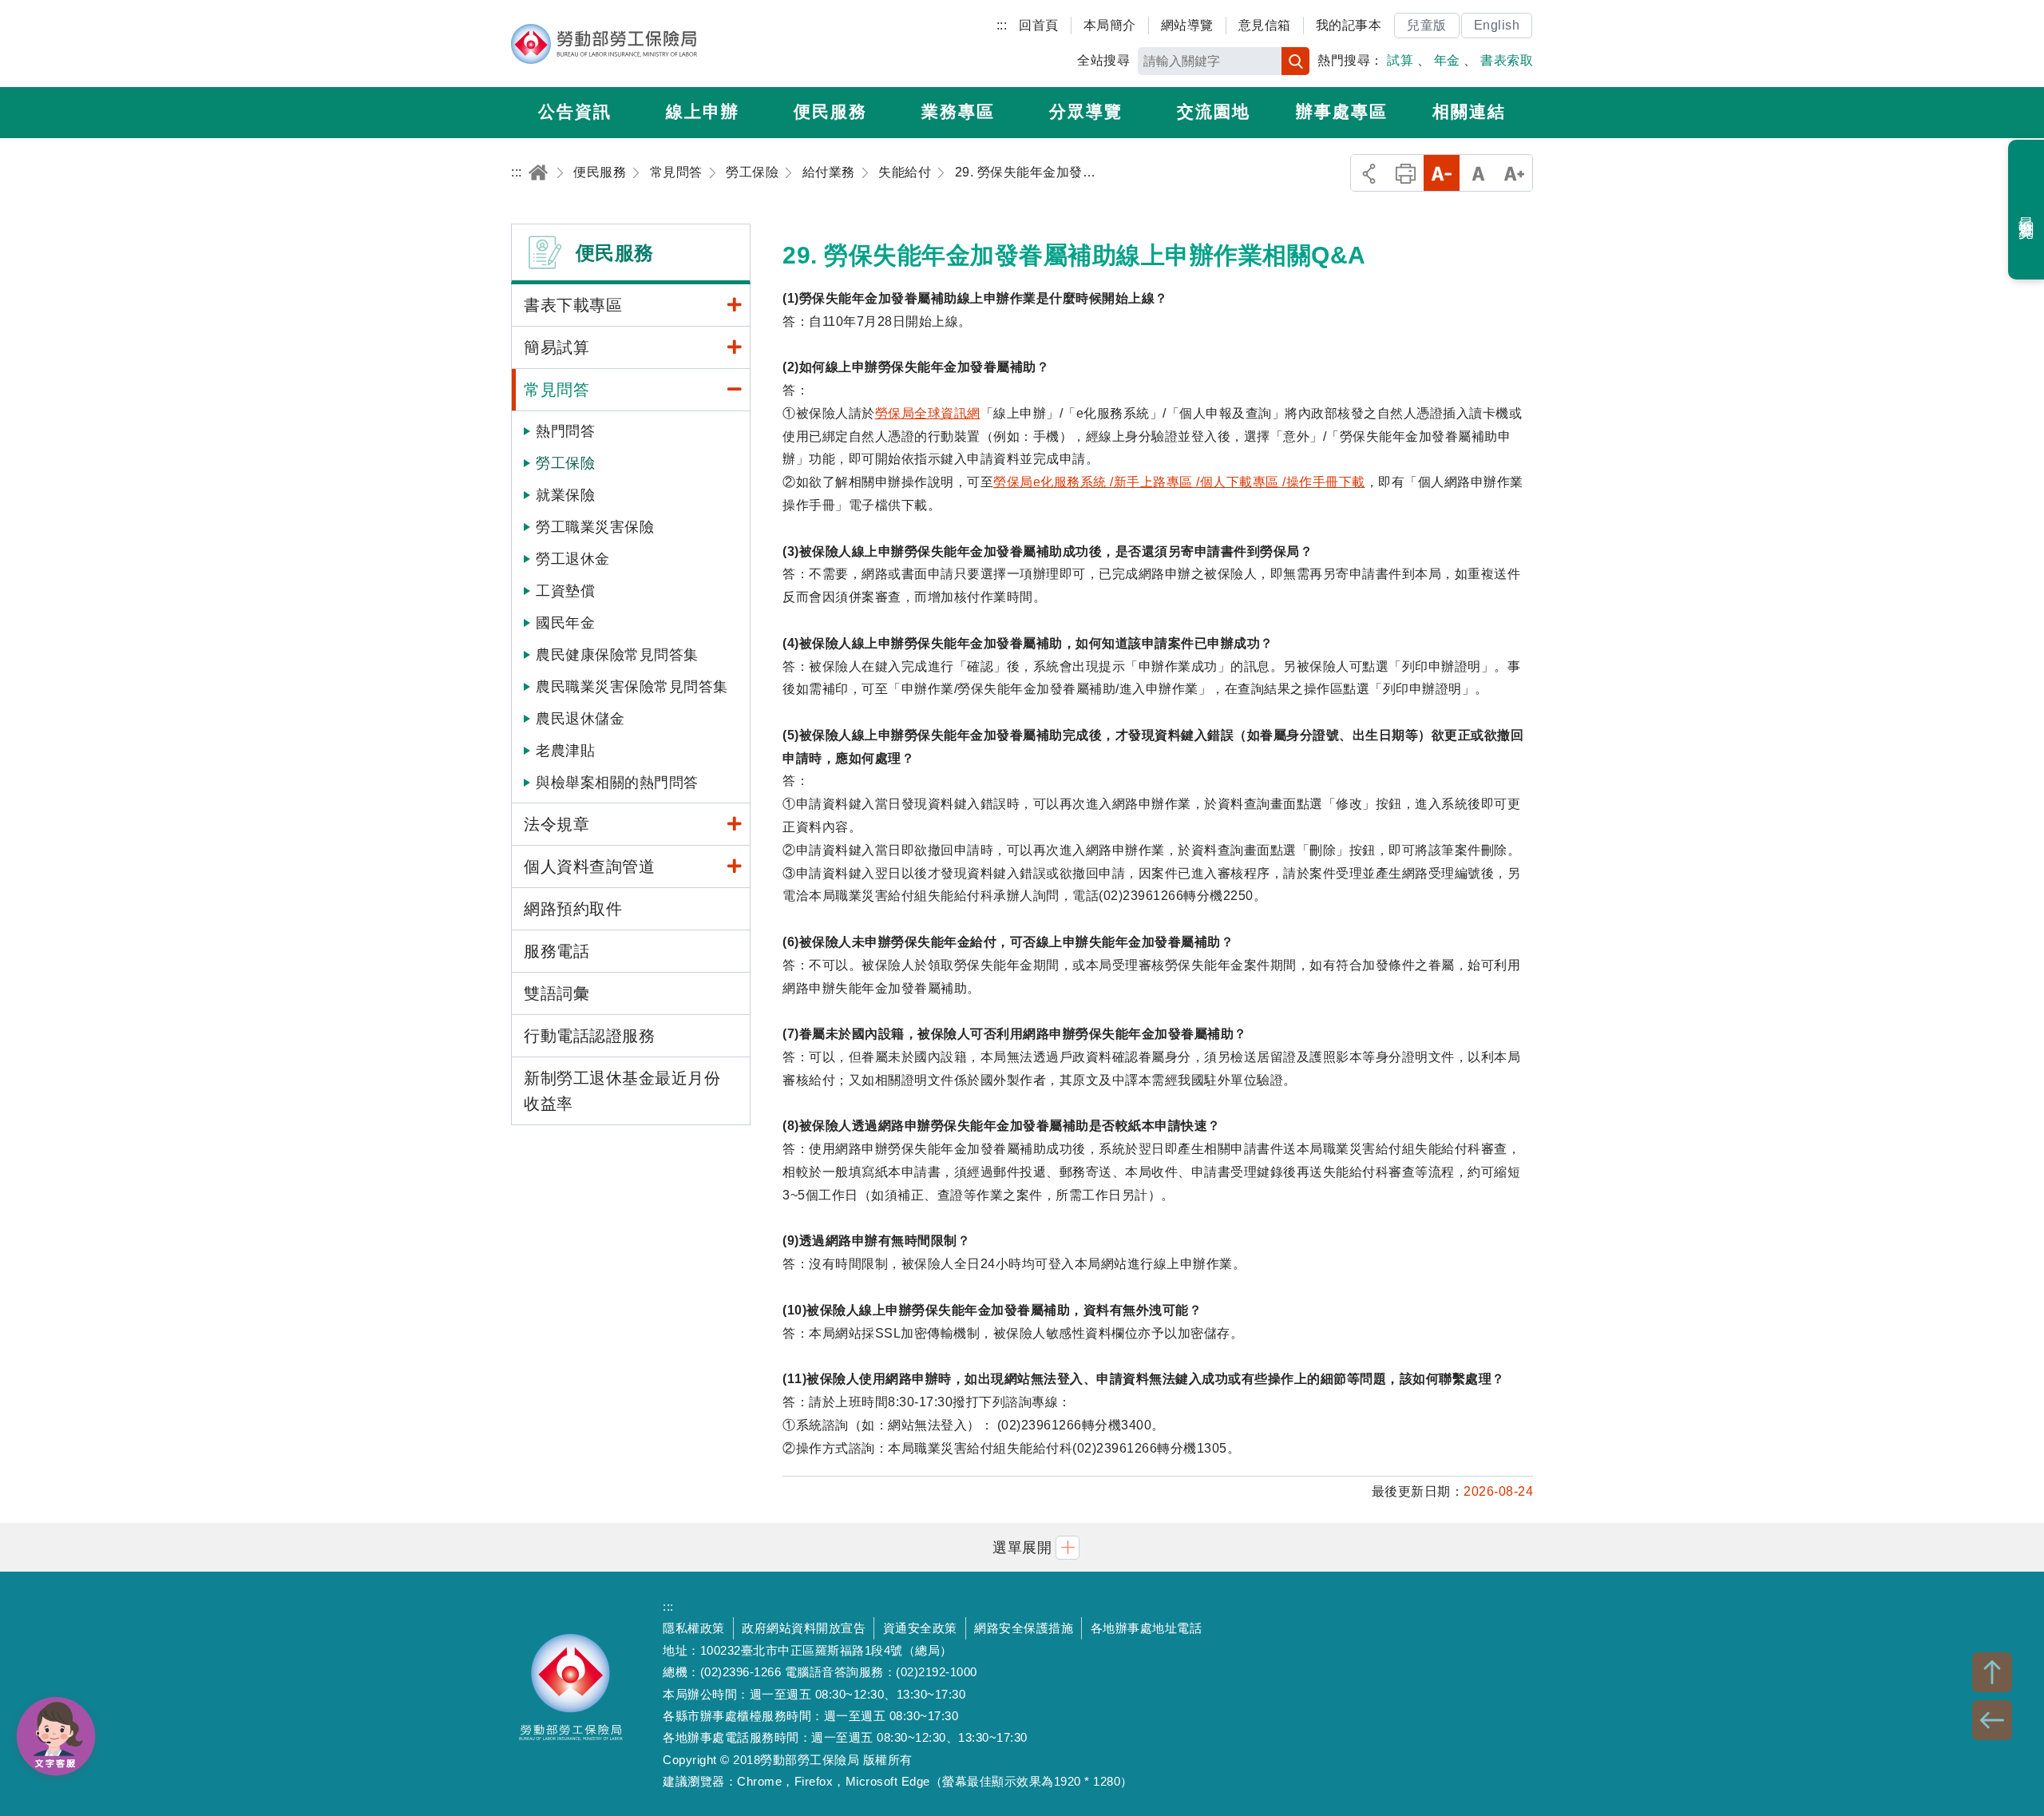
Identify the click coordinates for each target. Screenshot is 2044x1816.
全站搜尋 (1103, 60)
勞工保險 (565, 463)
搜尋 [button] (1295, 61)
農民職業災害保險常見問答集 (632, 687)
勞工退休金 (573, 559)
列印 (1406, 173)
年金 (1447, 60)
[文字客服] (56, 1736)
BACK (1992, 1720)
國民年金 (565, 623)
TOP (1992, 1672)
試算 (1400, 60)
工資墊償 (565, 591)
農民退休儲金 (580, 719)
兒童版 (1427, 25)
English (1497, 25)
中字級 (1478, 173)
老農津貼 (565, 751)
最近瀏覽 (2027, 210)
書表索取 (1507, 60)
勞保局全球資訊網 (928, 413)
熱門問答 (565, 431)
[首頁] (538, 172)
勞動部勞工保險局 (604, 44)
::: (1002, 25)
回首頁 (1039, 25)
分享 (1369, 173)
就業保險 (565, 495)
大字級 (1514, 173)
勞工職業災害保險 (595, 527)
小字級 (1442, 173)
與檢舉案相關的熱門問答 (617, 783)
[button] (1022, 1547)
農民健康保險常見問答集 (617, 655)
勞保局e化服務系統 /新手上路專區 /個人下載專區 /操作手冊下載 (1179, 482)
